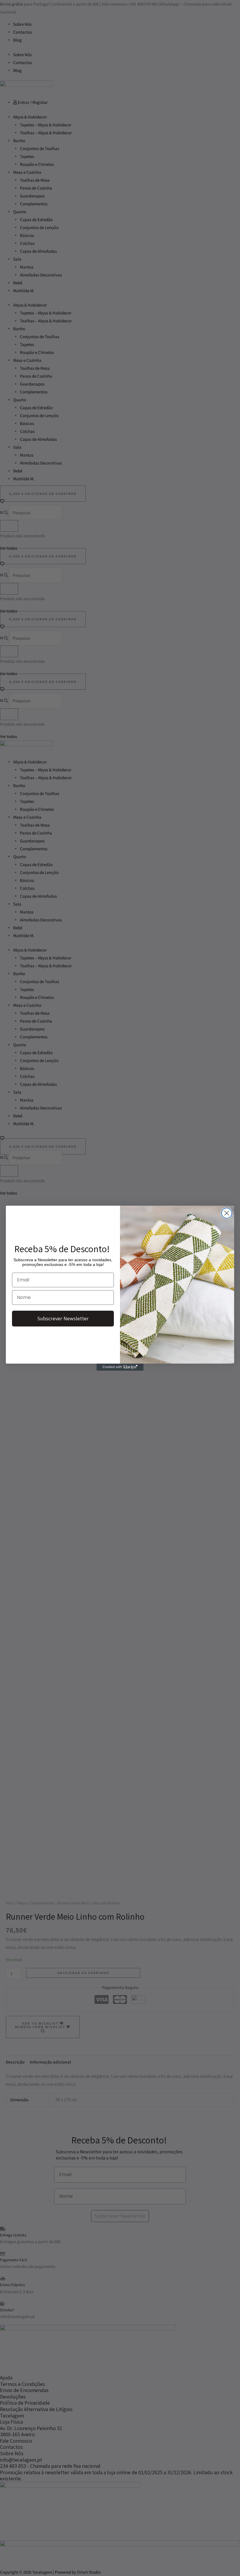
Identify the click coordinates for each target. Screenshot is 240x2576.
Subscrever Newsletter (63, 1318)
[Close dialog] (227, 1213)
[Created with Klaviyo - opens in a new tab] (120, 1367)
